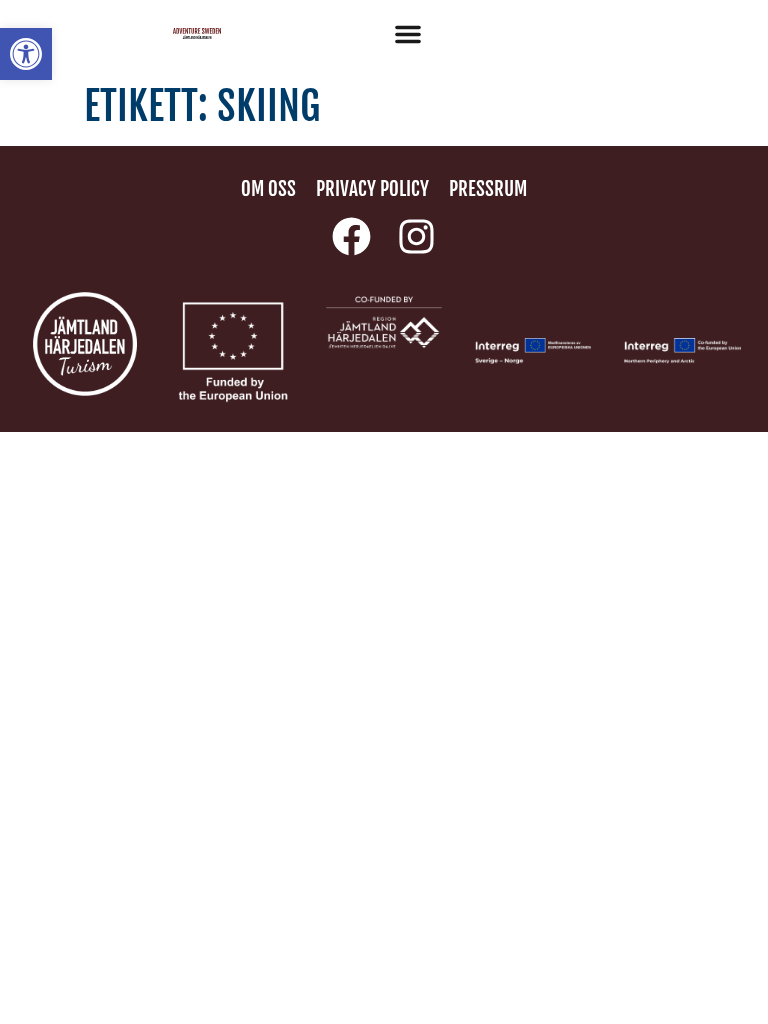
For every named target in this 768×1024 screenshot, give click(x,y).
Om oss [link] (268, 189)
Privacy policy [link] (372, 189)
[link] (26, 54)
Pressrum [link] (488, 189)
